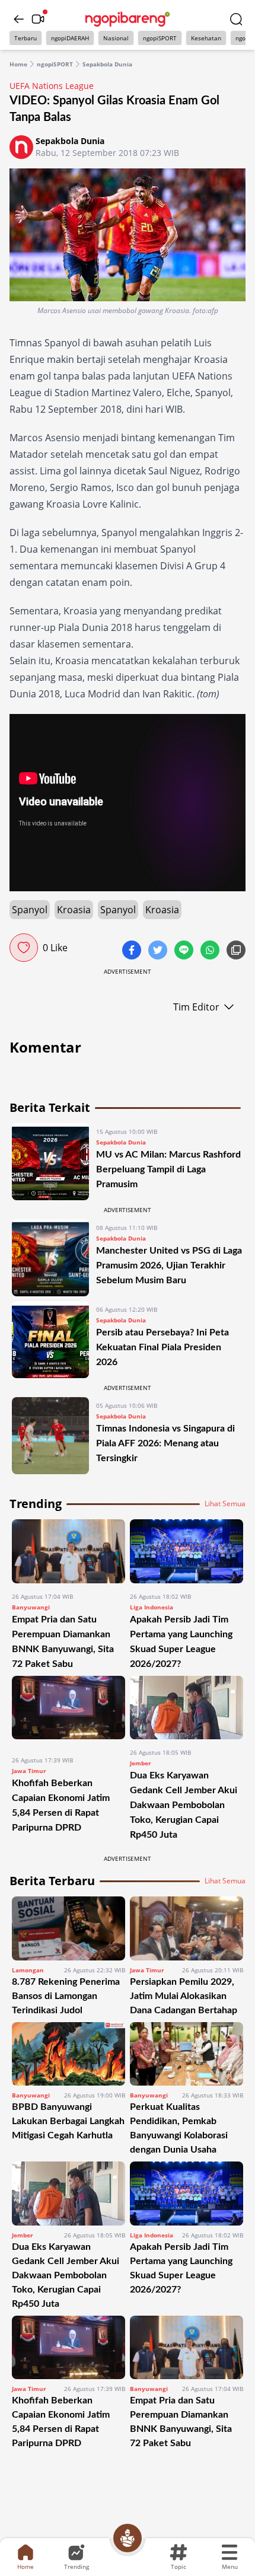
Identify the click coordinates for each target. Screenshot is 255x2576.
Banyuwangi (31, 1607)
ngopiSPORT (160, 38)
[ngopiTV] (38, 19)
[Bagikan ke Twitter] (159, 951)
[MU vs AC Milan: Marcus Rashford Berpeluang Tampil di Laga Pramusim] (50, 1162)
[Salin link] (236, 951)
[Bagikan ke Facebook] (133, 951)
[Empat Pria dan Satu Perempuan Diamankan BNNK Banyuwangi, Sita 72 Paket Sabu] (68, 1551)
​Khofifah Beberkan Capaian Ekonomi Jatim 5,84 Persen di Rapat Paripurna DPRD (61, 2422)
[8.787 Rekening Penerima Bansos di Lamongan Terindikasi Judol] (68, 1928)
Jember (141, 1763)
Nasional (116, 38)
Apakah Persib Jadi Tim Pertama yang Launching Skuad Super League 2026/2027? (181, 2268)
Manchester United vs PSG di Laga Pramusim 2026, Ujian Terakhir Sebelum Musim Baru (169, 1265)
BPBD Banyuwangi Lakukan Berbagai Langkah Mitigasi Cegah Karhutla (68, 2121)
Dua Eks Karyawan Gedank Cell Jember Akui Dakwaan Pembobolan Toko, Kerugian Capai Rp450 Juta (184, 1805)
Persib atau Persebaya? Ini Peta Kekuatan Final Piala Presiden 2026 (162, 1347)
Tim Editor (196, 1007)
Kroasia (74, 910)
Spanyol (30, 910)
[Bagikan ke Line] (185, 951)
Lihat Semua (225, 1504)
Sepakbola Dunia (107, 64)
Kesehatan (206, 38)
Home (18, 64)
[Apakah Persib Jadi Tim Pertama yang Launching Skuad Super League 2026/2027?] (187, 1551)
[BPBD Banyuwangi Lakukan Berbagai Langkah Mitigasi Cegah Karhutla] (68, 2054)
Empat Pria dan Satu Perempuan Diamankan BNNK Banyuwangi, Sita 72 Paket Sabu (181, 2422)
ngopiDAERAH (70, 38)
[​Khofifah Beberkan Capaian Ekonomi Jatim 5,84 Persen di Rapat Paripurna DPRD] (68, 1711)
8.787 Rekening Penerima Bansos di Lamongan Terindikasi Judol (66, 1996)
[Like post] (24, 948)
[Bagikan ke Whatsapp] (211, 951)
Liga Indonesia (152, 1607)
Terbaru (26, 38)
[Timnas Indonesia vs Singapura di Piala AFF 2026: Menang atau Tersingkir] (50, 1436)
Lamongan (28, 1970)
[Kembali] (19, 19)
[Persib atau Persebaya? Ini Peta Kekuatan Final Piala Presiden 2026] (50, 1340)
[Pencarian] (236, 19)
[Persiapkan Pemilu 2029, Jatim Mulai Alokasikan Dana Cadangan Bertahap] (187, 1928)
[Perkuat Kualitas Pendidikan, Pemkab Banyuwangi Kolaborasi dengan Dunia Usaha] (187, 2054)
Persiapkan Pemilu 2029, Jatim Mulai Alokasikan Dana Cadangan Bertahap (184, 1996)
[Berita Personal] (128, 2538)
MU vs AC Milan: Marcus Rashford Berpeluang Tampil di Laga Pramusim (168, 1169)
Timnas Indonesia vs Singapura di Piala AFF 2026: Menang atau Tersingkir (165, 1443)
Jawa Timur (29, 1771)
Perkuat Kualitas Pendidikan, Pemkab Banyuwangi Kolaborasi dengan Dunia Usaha (179, 2128)
